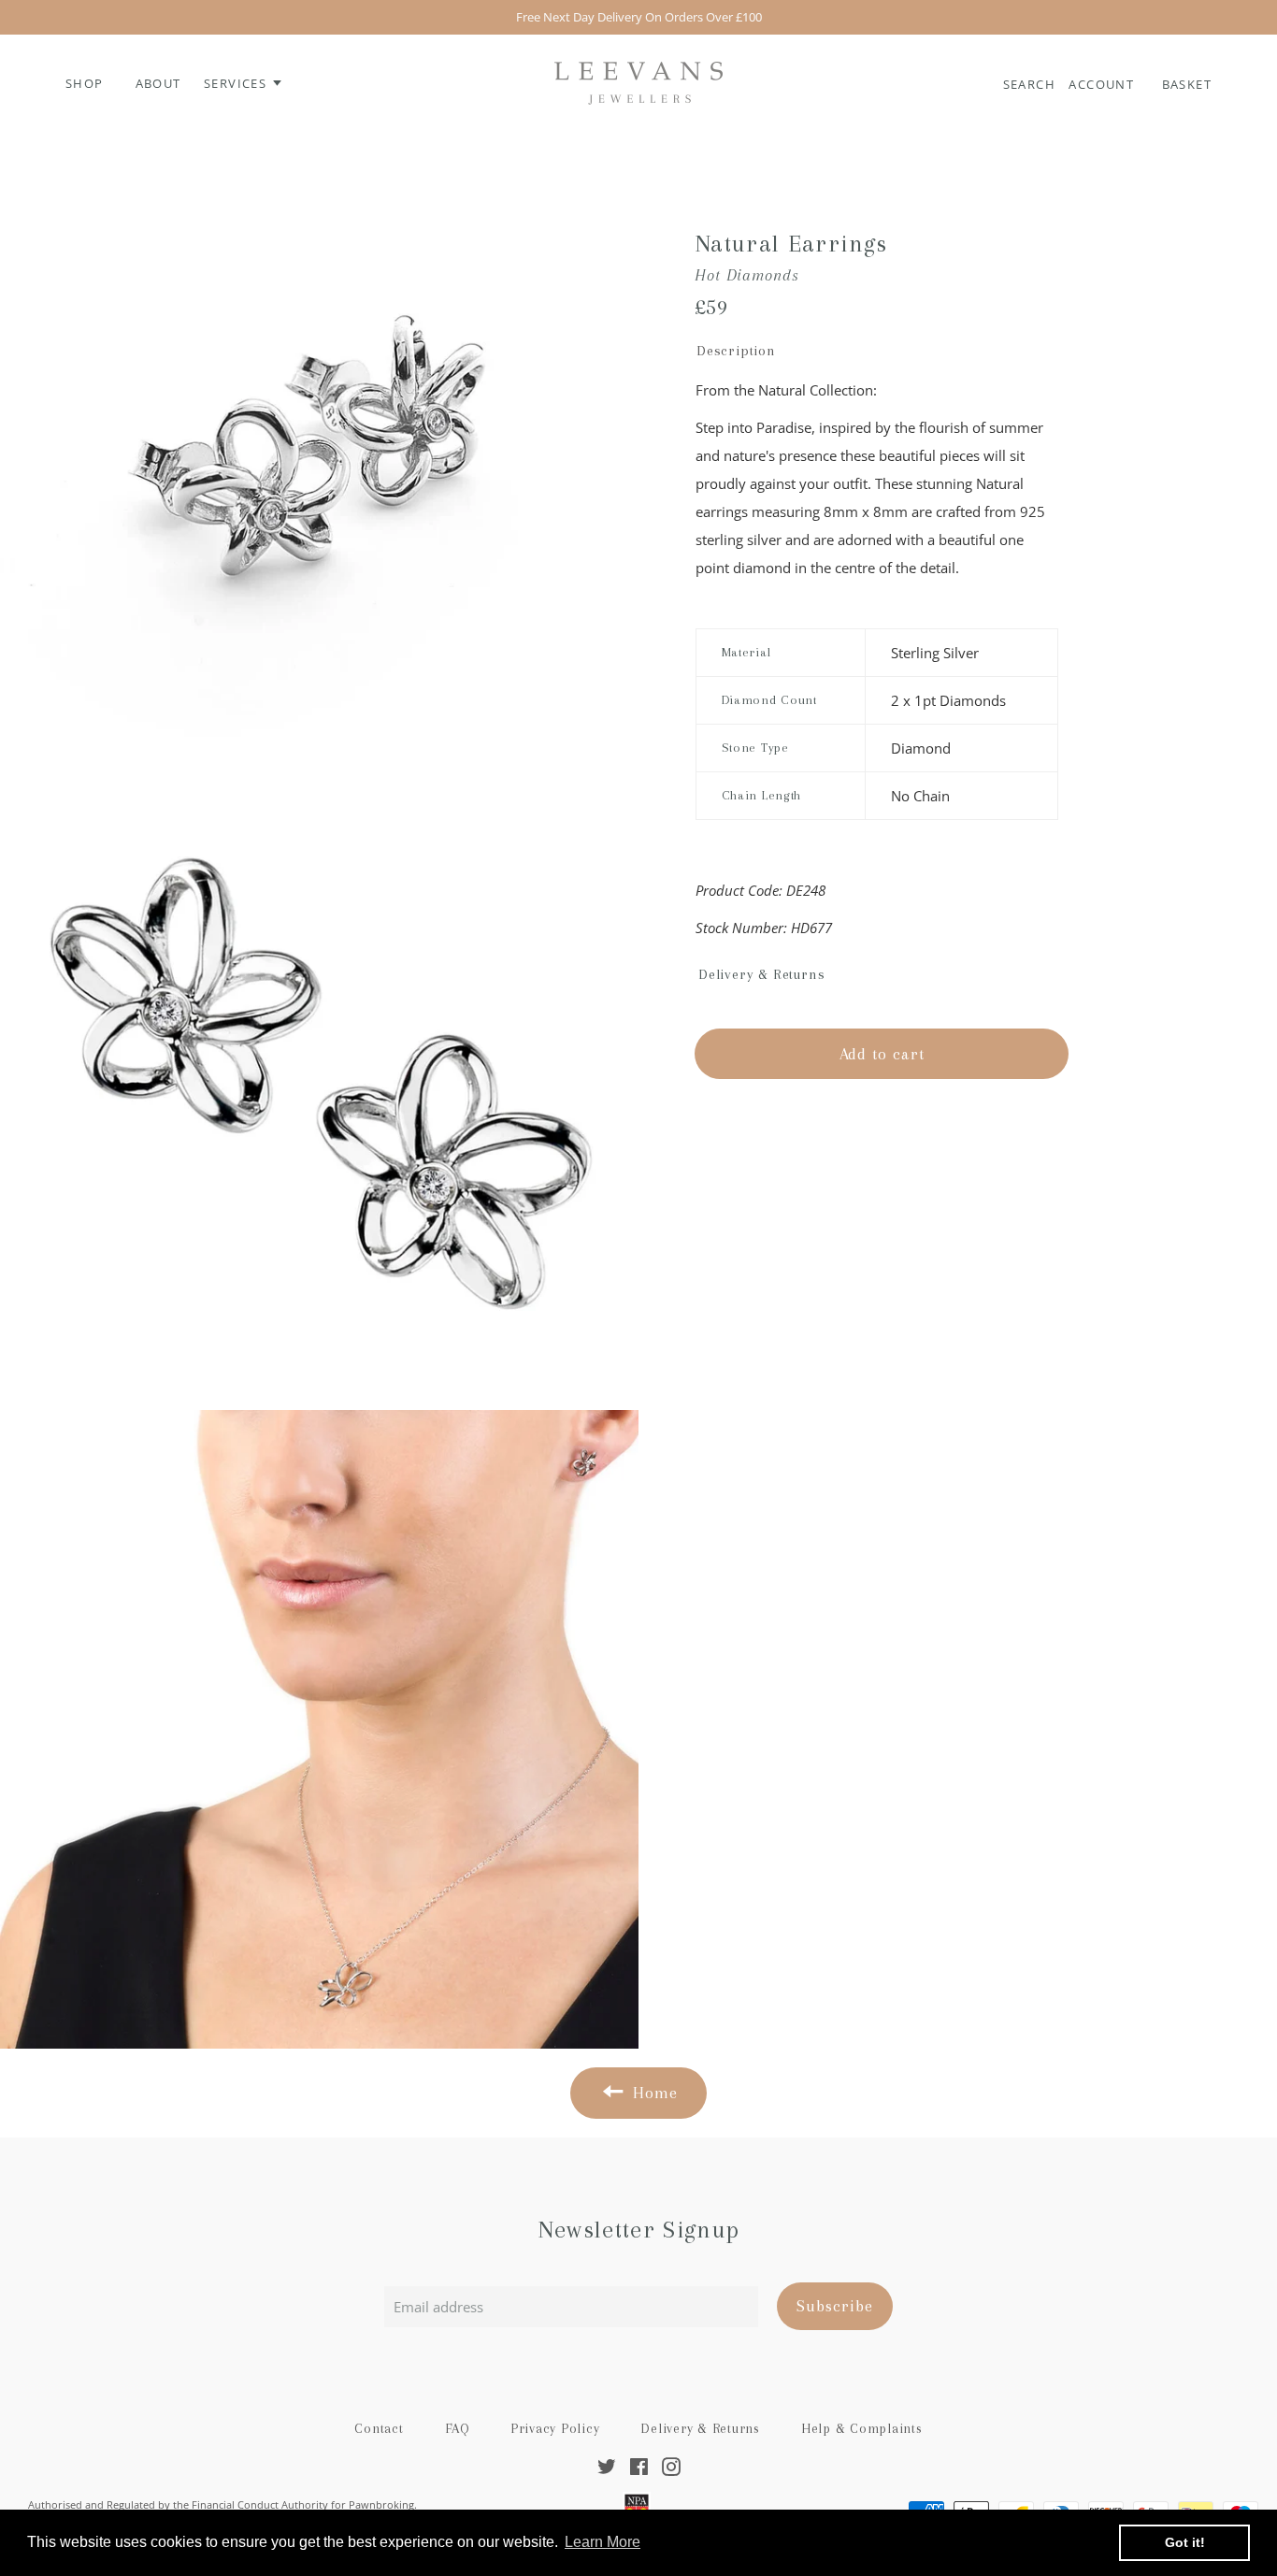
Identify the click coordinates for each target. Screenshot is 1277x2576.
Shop (85, 83)
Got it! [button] (1185, 2542)
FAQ (457, 2428)
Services (237, 83)
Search (1032, 84)
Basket (1187, 84)
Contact (379, 2428)
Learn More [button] (603, 2542)
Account (1103, 84)
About (158, 83)
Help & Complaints (862, 2428)
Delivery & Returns (700, 2428)
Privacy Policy (555, 2428)
